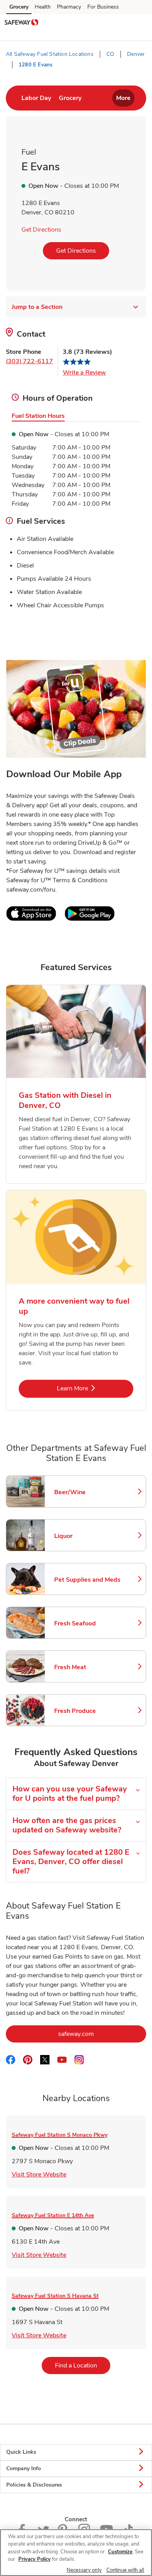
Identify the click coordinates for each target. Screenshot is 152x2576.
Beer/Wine (87, 1492)
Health (43, 7)
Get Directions (41, 230)
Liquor (87, 1536)
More (123, 98)
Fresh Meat (87, 1667)
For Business (103, 7)
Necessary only (84, 2570)
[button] (140, 23)
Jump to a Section (37, 307)
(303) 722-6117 (29, 361)
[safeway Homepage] (21, 23)
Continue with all (125, 2570)
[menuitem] (36, 98)
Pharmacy (69, 7)
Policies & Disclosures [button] (34, 2485)
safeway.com (102, 2034)
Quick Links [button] (21, 2452)
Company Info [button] (24, 2468)
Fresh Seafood (87, 1623)
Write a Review (84, 373)
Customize (120, 2552)
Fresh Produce (87, 1711)
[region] (76, 2553)
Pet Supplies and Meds (87, 1580)
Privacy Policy (34, 2559)
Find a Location (83, 2365)
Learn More (95, 1388)
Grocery (19, 7)
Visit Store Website (39, 2174)
